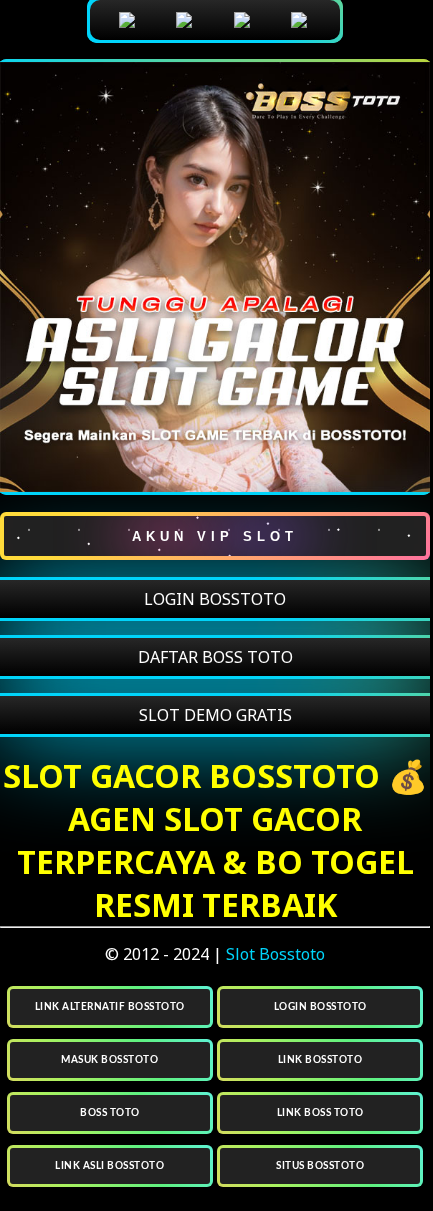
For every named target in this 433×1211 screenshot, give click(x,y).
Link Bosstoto (320, 1060)
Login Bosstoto (320, 1007)
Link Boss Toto (320, 1113)
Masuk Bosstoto (109, 1060)
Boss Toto (110, 1113)
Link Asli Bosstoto (109, 1166)
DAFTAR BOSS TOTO (215, 657)
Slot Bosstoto (275, 954)
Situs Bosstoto (320, 1166)
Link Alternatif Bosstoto (110, 1007)
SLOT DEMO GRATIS (215, 715)
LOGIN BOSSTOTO (215, 599)
